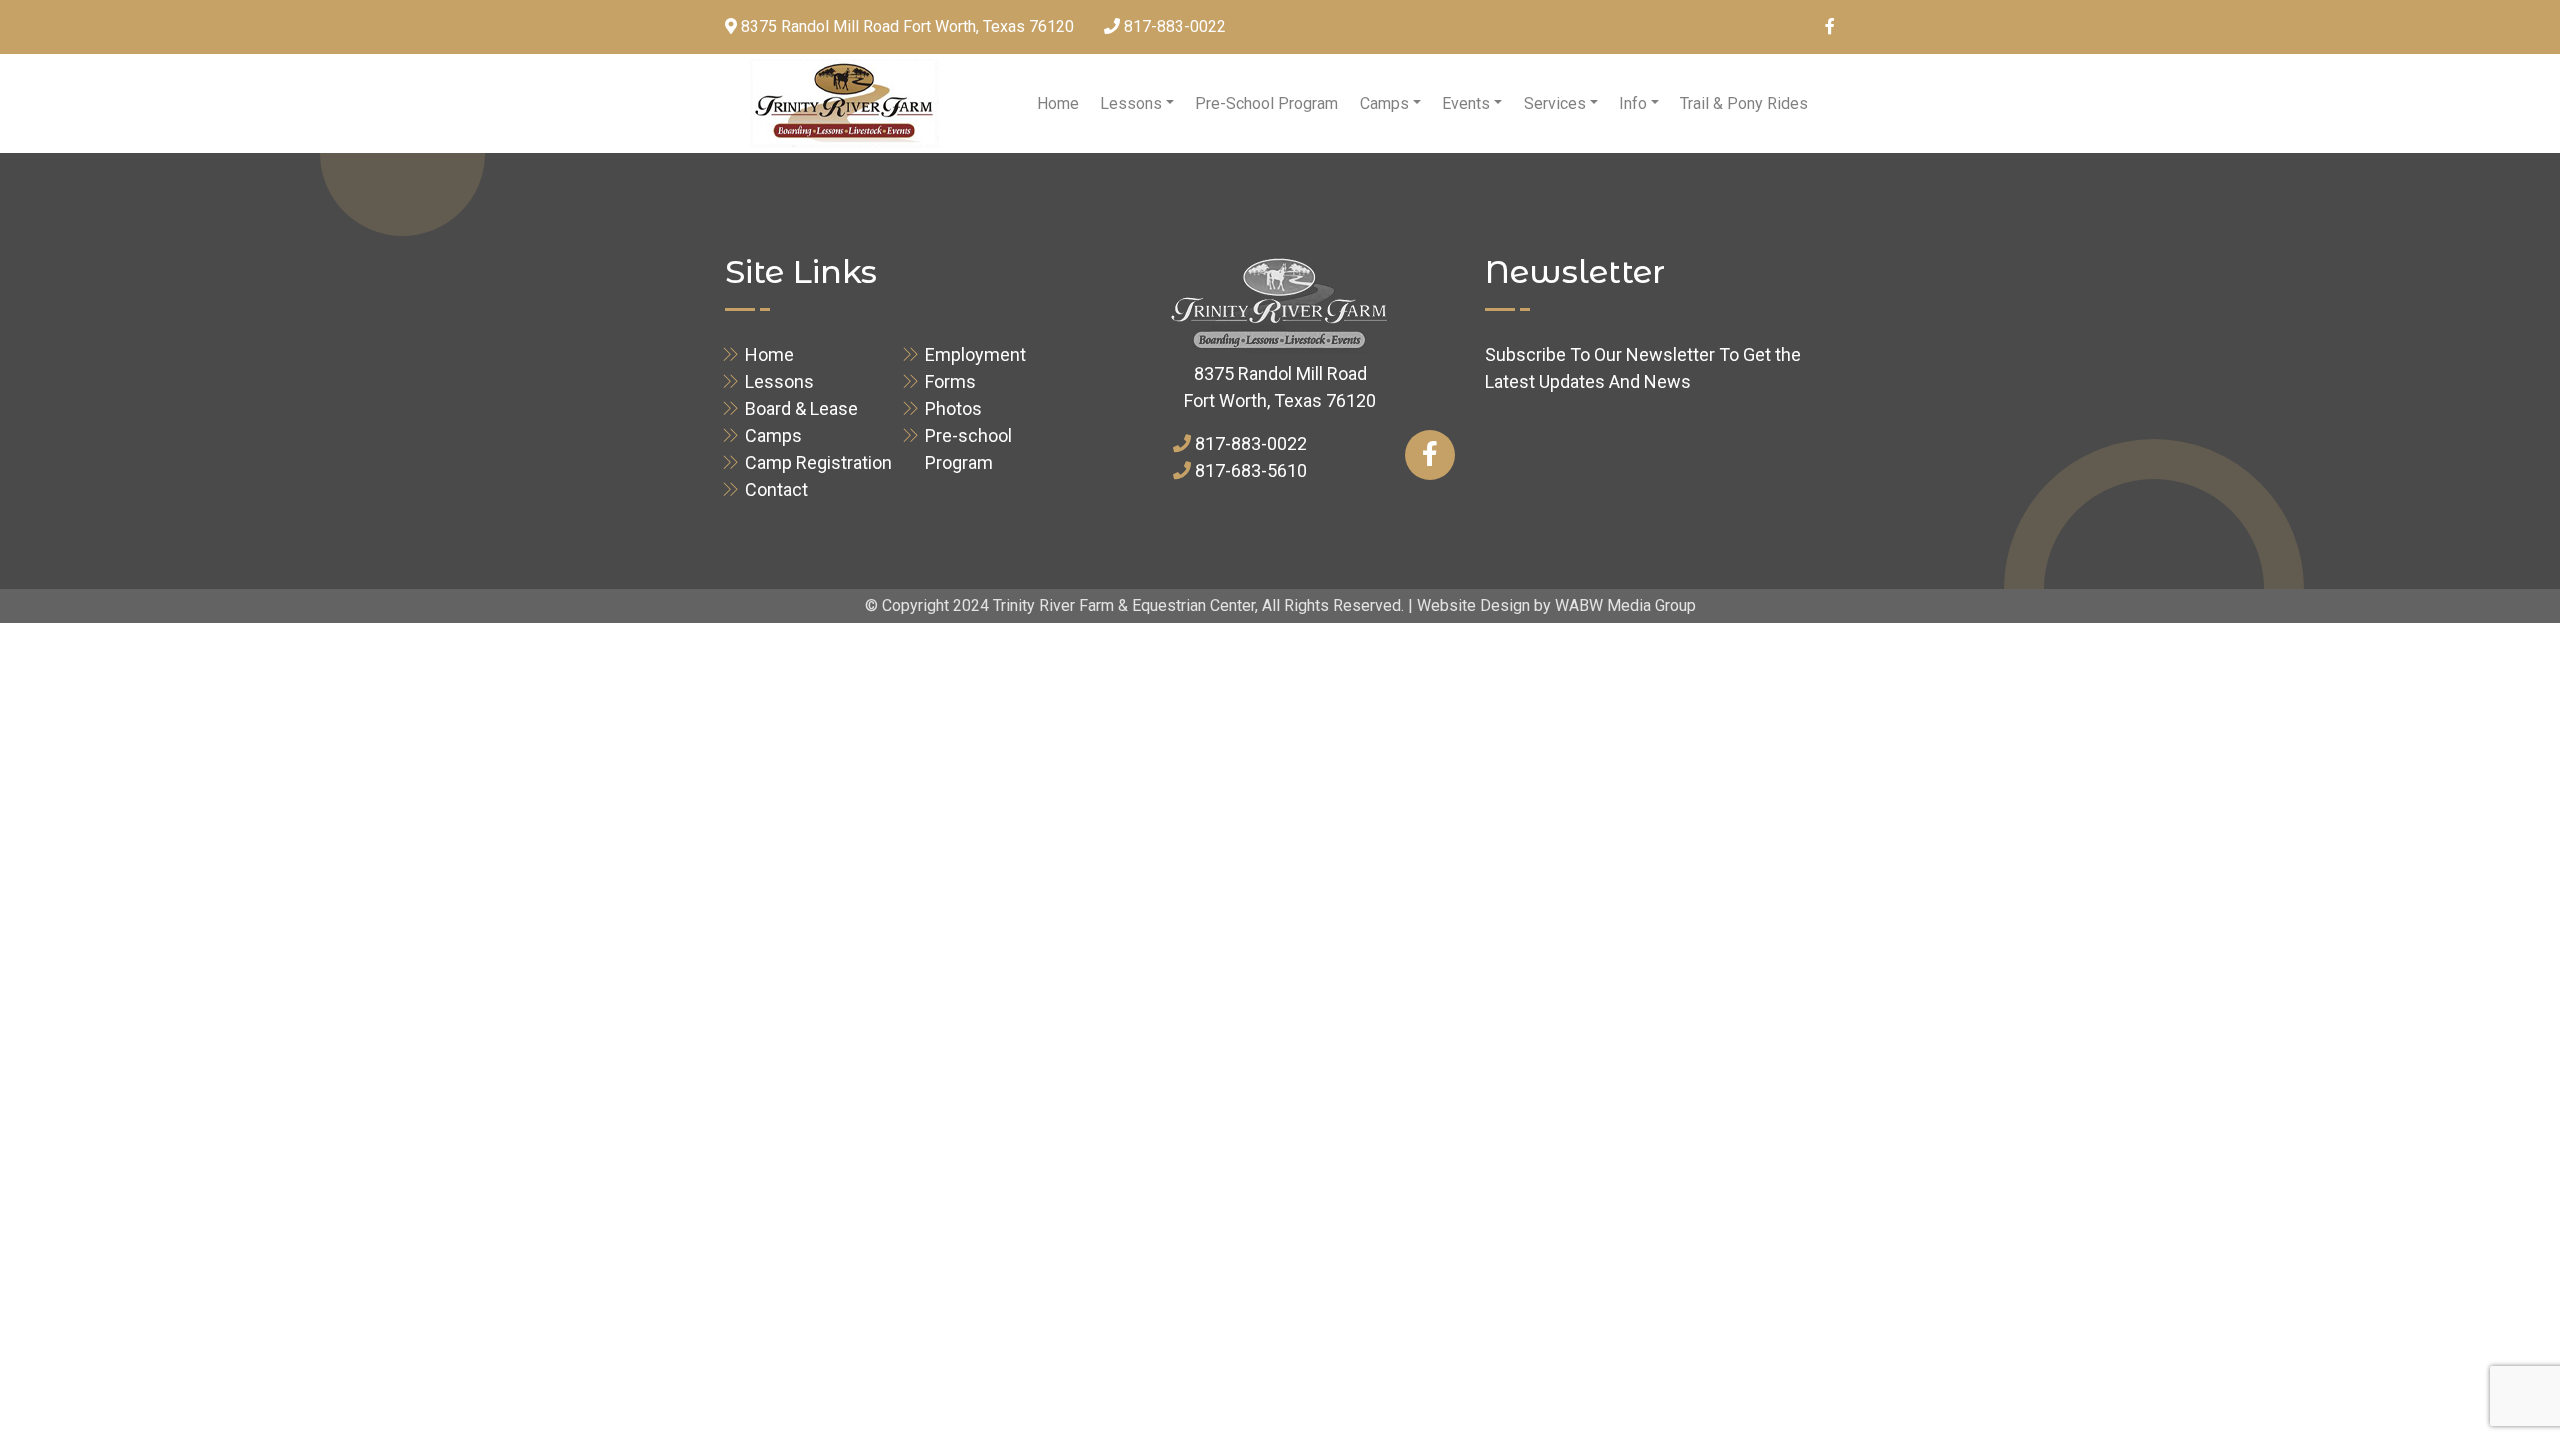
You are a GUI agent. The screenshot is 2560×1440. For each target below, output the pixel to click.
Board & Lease (801, 408)
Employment (975, 354)
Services (1555, 103)
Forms (950, 381)
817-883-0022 (1175, 26)
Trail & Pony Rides (1744, 103)
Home (1058, 103)
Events (1466, 103)
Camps (1384, 103)
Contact (776, 489)
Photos (953, 408)
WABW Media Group (1625, 605)
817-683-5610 (1251, 470)
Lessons (1131, 103)
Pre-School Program (1266, 103)
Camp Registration (818, 462)
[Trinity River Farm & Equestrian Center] (844, 103)
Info (1633, 103)
